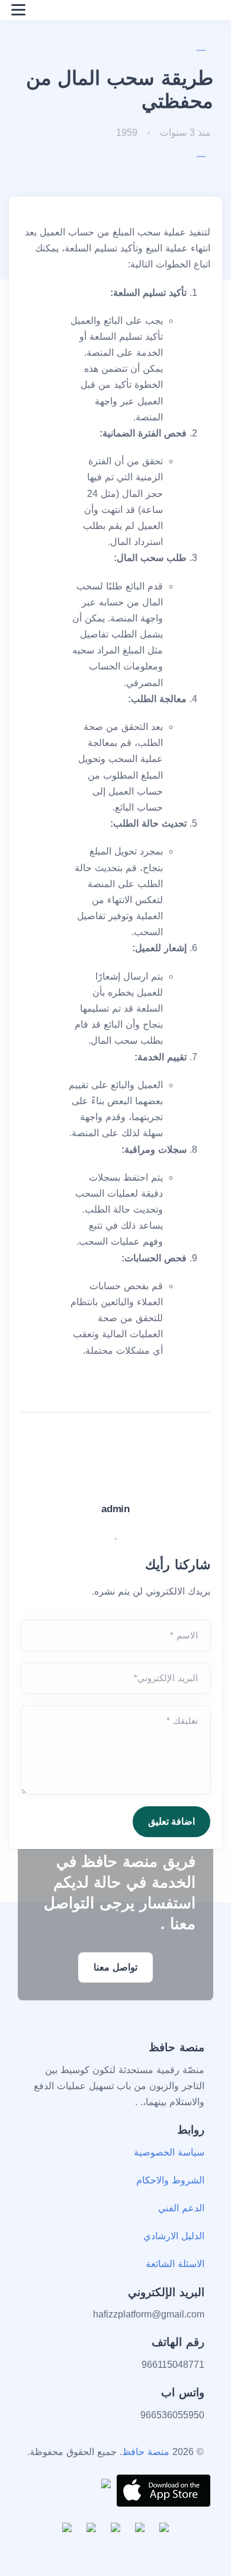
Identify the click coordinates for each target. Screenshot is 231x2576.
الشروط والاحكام (170, 2180)
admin (115, 1509)
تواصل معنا (115, 1967)
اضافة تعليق (171, 1821)
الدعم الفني (181, 2208)
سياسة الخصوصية (169, 2152)
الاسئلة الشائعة (175, 2264)
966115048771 (173, 2365)
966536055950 (172, 2415)
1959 (128, 133)
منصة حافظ (146, 2452)
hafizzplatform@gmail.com (149, 2314)
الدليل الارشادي (174, 2236)
